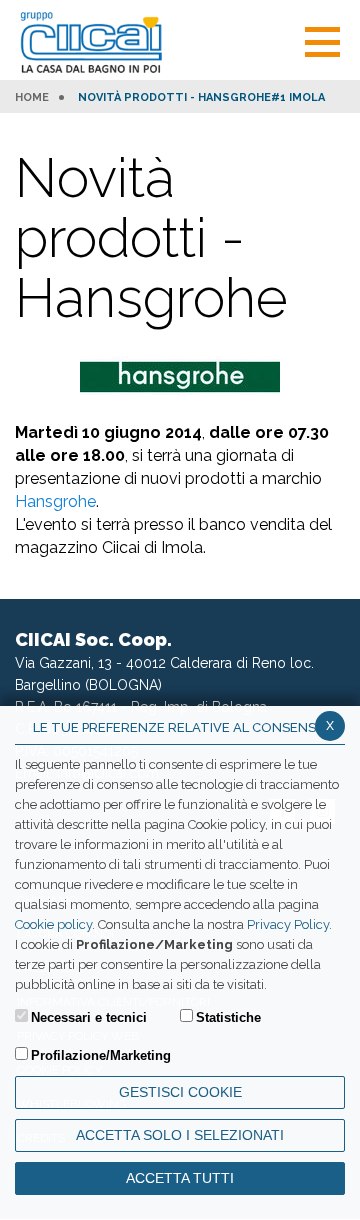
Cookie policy (53, 924)
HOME (32, 98)
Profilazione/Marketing (101, 1055)
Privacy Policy (288, 924)
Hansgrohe (55, 501)
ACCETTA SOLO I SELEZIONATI (180, 1135)
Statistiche (228, 1017)
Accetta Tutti (180, 1178)
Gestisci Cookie (180, 1092)
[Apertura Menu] (322, 39)
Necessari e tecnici (89, 1017)
